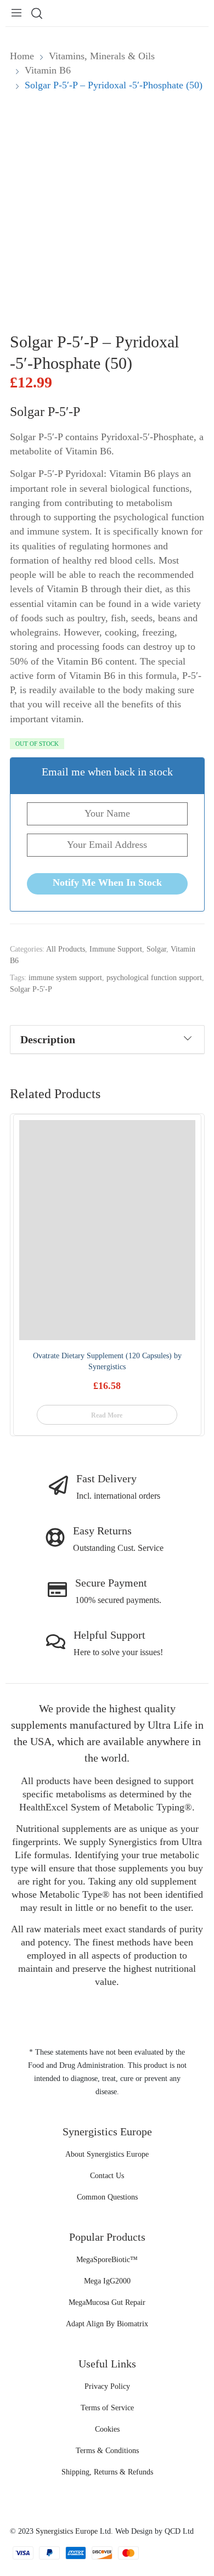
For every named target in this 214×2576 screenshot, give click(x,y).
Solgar (156, 949)
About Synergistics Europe (107, 2154)
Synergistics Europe (67, 2531)
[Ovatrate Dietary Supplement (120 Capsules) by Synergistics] (107, 1230)
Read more (107, 1415)
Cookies (107, 2429)
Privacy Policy (107, 2386)
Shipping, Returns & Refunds (107, 2472)
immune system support (65, 978)
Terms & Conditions (107, 2451)
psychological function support (154, 978)
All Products (66, 949)
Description (48, 1039)
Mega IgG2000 (107, 2281)
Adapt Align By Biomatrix (107, 2324)
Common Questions (107, 2197)
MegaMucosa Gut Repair (107, 2302)
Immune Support (116, 949)
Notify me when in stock (107, 882)
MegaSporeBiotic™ (107, 2260)
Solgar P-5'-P (31, 989)
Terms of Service (107, 2408)
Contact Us (107, 2176)
